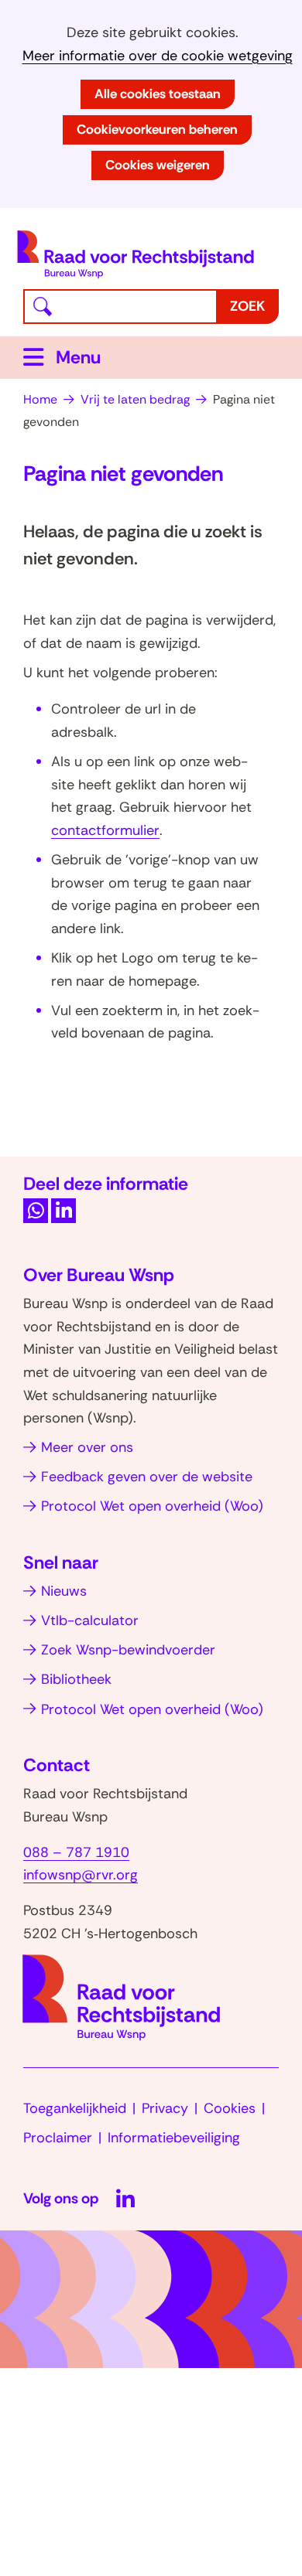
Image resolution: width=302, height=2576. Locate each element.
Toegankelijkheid (75, 2108)
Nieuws (64, 1591)
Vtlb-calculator (90, 1620)
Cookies (230, 2108)
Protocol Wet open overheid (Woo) (152, 1506)
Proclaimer (58, 2138)
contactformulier (105, 830)
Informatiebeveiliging (174, 2138)
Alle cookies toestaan (158, 94)
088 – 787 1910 (76, 1852)
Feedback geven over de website (147, 1477)
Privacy (165, 2108)
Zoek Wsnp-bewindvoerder (128, 1650)
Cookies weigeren (158, 165)
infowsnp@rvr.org (81, 1875)
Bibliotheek (76, 1679)
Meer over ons (87, 1447)
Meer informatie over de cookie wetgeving (158, 56)
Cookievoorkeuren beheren (157, 129)
